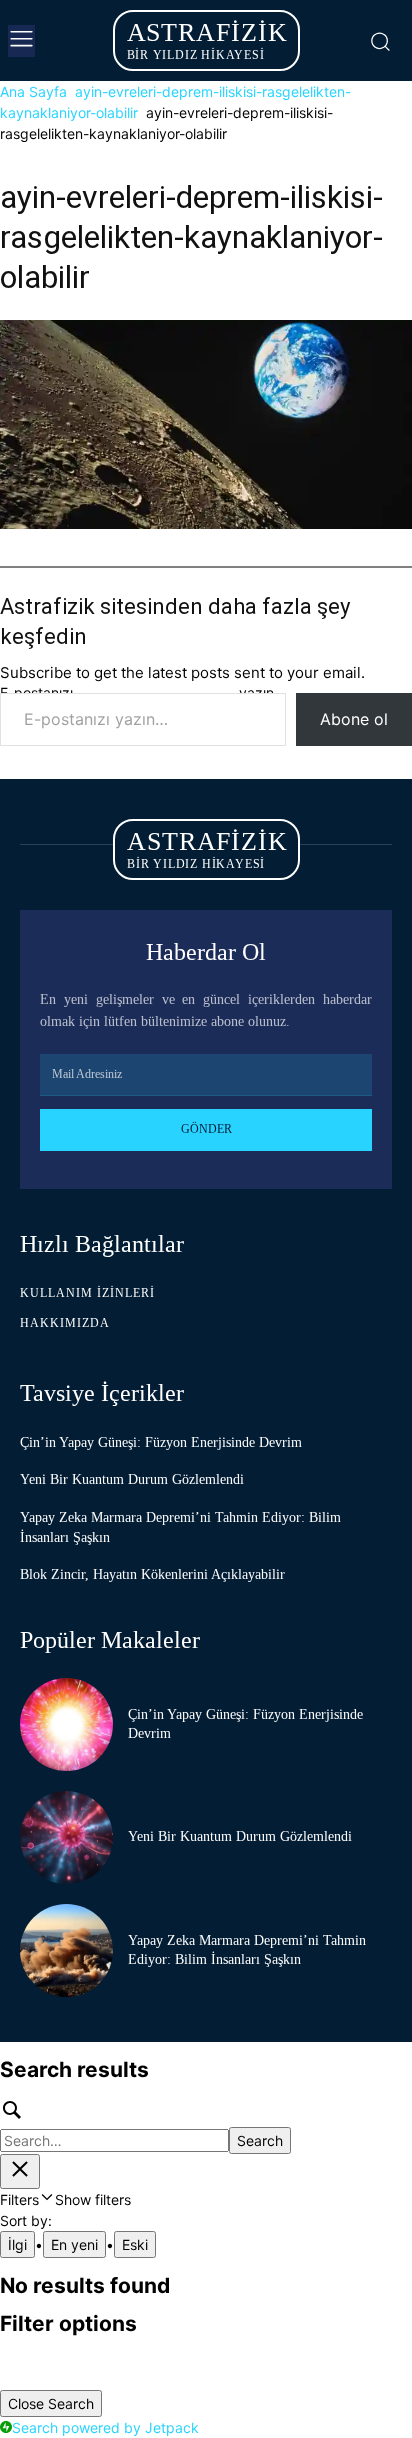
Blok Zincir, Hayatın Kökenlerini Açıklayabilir (152, 1574)
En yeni (74, 2244)
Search (260, 2140)
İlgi (17, 2244)
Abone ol (354, 719)
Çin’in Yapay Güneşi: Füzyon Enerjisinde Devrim (161, 1442)
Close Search (51, 2403)
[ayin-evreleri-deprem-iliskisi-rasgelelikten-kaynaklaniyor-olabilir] (206, 523)
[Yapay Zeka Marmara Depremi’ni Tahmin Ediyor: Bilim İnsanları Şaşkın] (66, 1950)
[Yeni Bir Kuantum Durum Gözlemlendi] (66, 1837)
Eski (135, 2244)
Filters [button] (65, 2199)
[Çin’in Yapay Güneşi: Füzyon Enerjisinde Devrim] (66, 1724)
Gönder (206, 1129)
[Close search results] (20, 2171)
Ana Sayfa (33, 91)
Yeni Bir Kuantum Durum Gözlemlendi (132, 1479)
